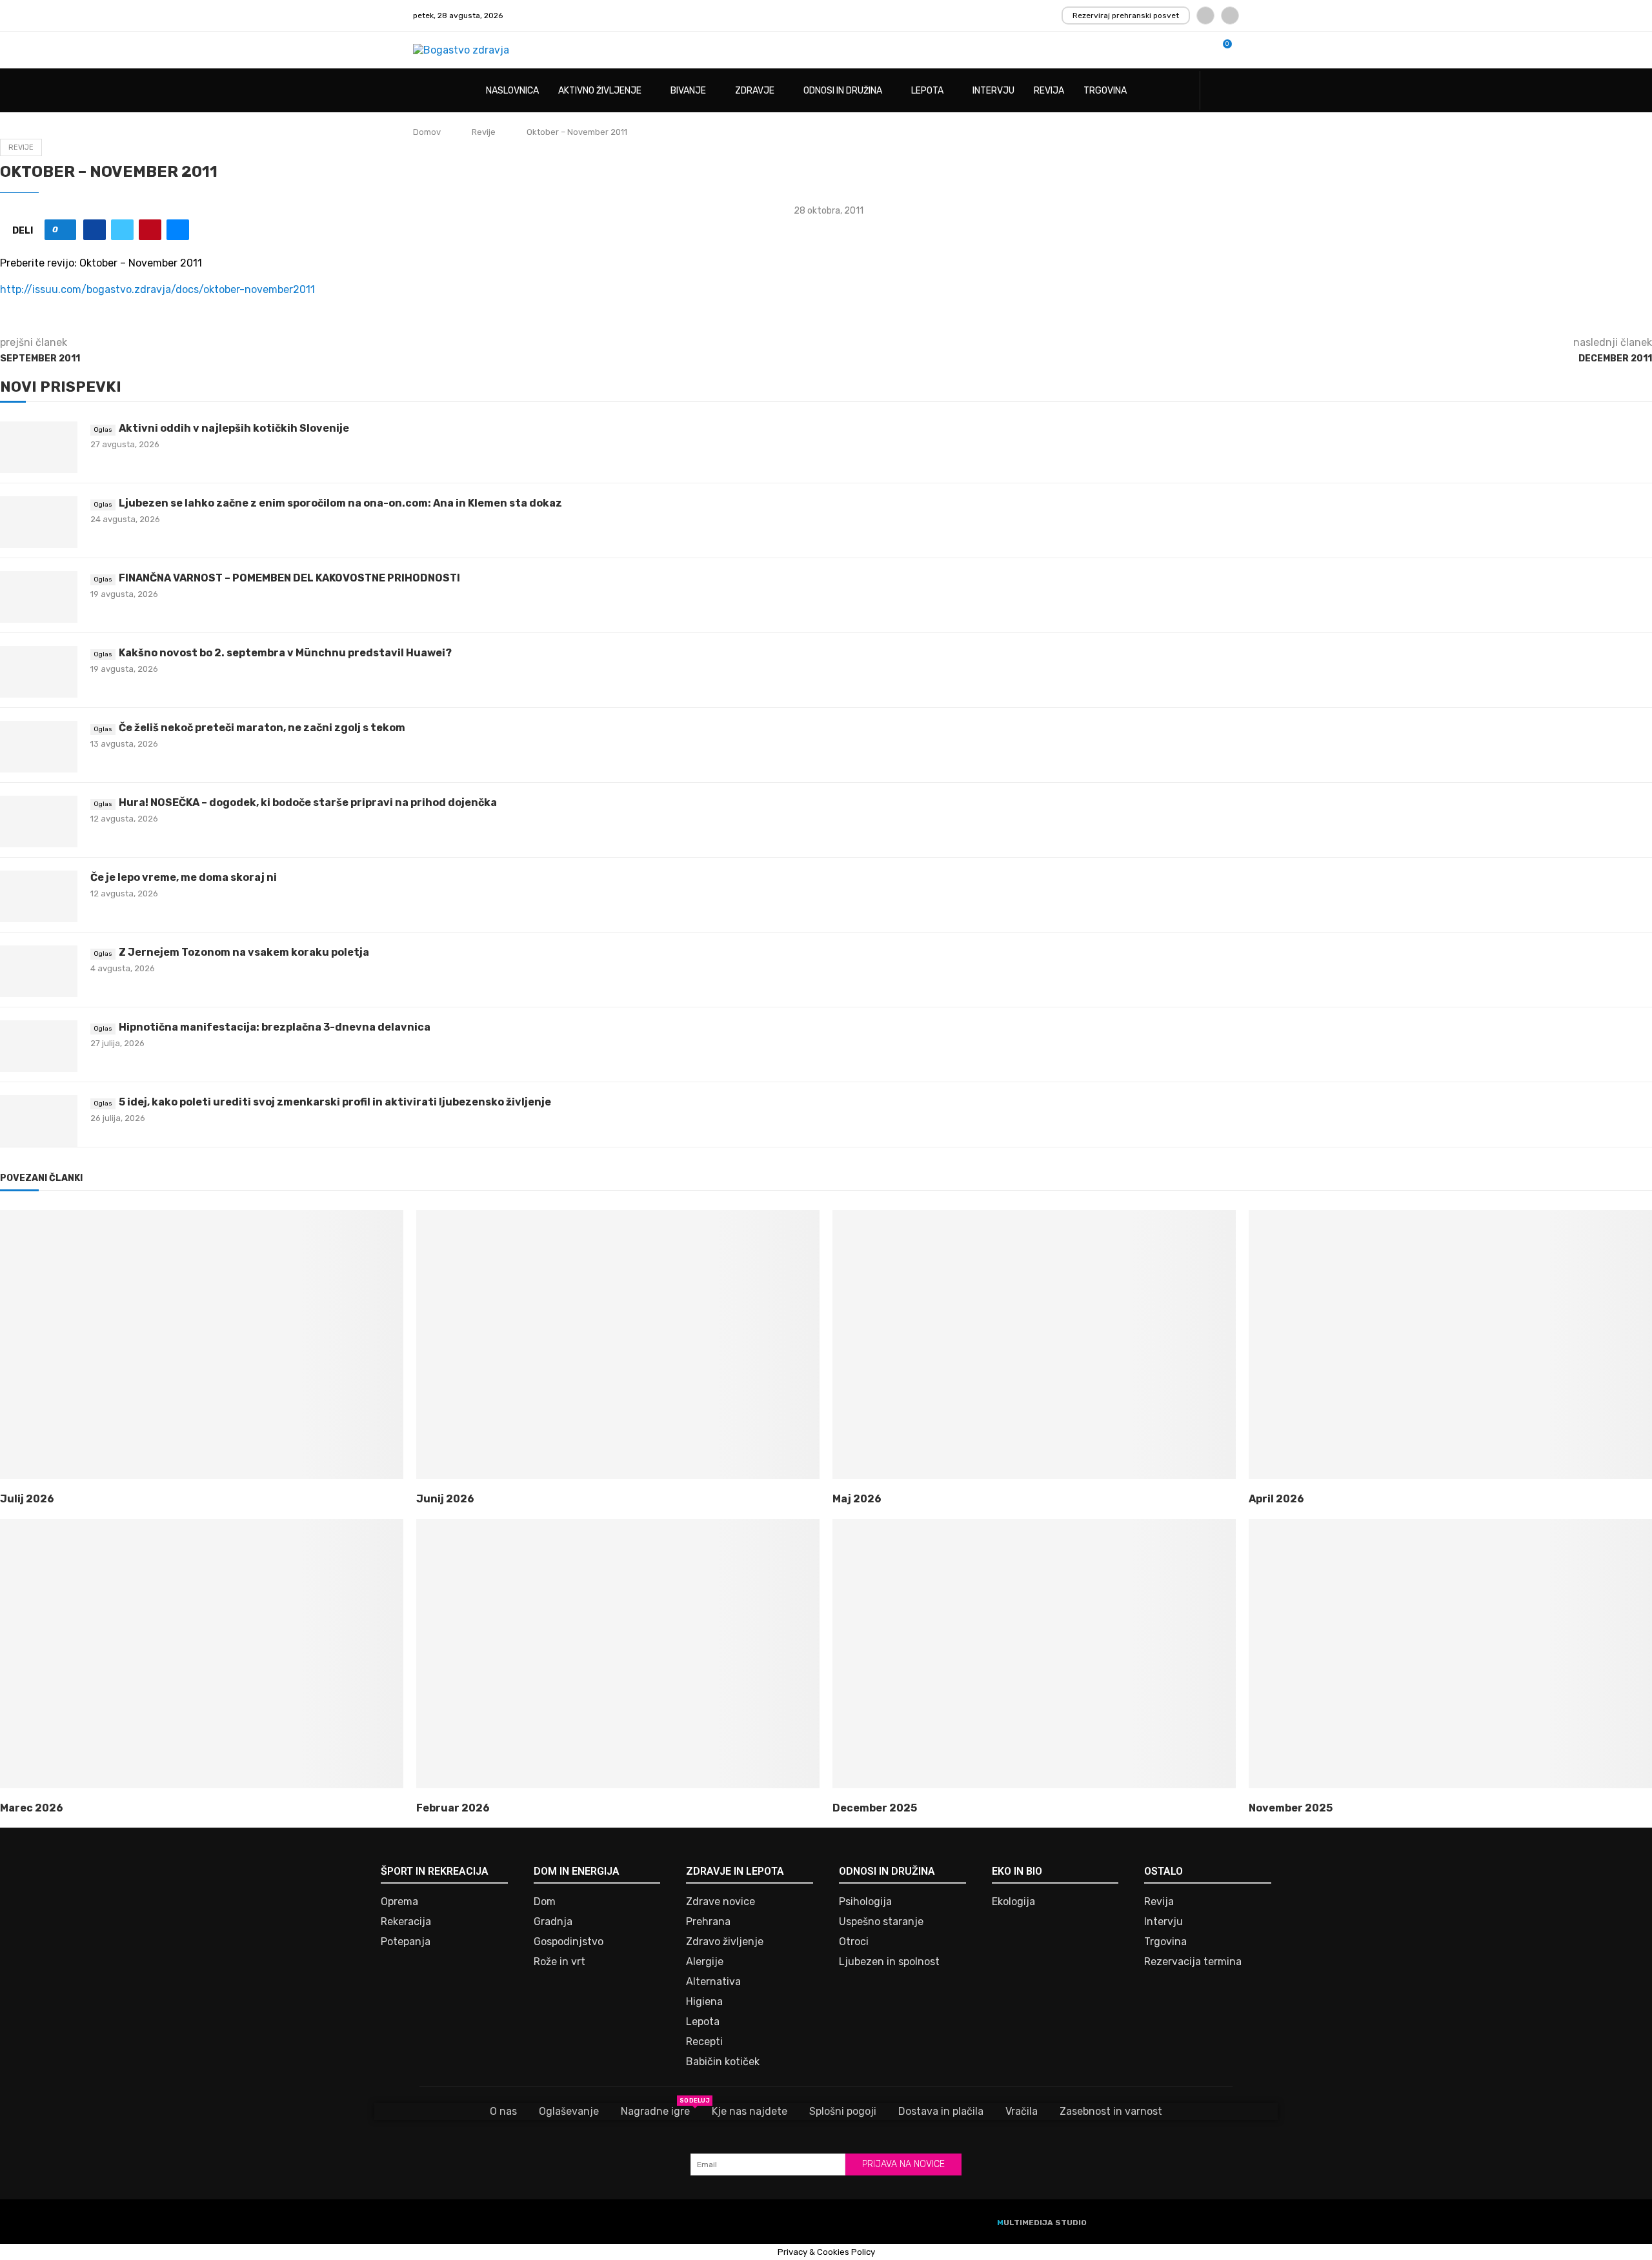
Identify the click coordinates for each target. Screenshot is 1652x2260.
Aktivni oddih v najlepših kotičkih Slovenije (234, 428)
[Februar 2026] (618, 1654)
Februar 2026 (453, 1808)
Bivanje (688, 91)
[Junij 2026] (618, 1345)
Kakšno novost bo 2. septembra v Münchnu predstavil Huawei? (285, 653)
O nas (503, 2111)
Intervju (993, 91)
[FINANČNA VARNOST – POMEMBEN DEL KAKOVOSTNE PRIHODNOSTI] (39, 597)
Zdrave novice (720, 1902)
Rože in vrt (559, 1962)
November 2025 (1291, 1808)
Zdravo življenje (725, 1942)
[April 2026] (1450, 1345)
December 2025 (875, 1808)
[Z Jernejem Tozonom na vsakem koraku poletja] (39, 971)
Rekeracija (406, 1922)
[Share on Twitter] (122, 230)
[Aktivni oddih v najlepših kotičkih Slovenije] (39, 447)
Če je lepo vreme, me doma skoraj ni (184, 877)
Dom (545, 1902)
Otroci (854, 1942)
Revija (1049, 91)
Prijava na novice (903, 2164)
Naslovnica (512, 91)
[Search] (1233, 91)
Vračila (1022, 2111)
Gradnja (553, 1922)
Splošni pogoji (843, 2111)
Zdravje (755, 91)
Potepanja (406, 1942)
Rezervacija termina (1193, 1962)
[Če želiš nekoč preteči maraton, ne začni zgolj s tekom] (39, 747)
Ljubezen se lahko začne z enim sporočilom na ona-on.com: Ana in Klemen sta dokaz (340, 503)
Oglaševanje (569, 2111)
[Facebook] (1205, 15)
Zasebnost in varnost (1111, 2111)
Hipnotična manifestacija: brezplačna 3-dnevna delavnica (275, 1027)
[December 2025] (1034, 1654)
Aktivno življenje (600, 91)
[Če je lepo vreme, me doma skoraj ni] (39, 896)
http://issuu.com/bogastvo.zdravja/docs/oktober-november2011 (157, 289)
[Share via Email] (178, 230)
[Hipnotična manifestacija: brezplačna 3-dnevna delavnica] (39, 1046)
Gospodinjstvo (569, 1942)
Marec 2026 (32, 1808)
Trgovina (1105, 91)
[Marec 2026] (202, 1654)
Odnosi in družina (843, 91)
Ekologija (1013, 1902)
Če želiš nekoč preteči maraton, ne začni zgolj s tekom (262, 728)
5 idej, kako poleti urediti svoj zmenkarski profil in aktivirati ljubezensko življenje (335, 1102)
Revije (484, 132)
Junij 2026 (445, 1499)
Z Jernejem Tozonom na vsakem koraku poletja (244, 952)
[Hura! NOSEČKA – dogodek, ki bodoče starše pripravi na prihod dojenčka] (39, 822)
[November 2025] (1450, 1654)
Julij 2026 (27, 1499)
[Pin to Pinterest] (150, 230)
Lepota (927, 91)
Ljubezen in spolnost (889, 1962)
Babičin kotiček (723, 2062)
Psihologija (865, 1902)
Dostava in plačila (941, 2111)
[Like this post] (65, 230)
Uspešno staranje (881, 1922)
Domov (427, 132)
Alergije (705, 1962)
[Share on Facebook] (95, 230)
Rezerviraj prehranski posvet (1126, 15)
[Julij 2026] (202, 1345)
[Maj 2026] (1034, 1345)
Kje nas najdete (750, 2111)
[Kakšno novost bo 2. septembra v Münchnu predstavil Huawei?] (39, 672)
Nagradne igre (655, 2110)
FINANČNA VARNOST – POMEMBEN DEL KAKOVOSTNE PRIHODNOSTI (289, 578)
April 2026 (1276, 1499)
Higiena (704, 2002)
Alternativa (713, 1982)
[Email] (1230, 15)
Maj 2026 (857, 1499)
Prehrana (708, 1922)
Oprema (399, 1902)
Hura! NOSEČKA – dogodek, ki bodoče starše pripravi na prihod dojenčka (308, 802)
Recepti (704, 2042)
